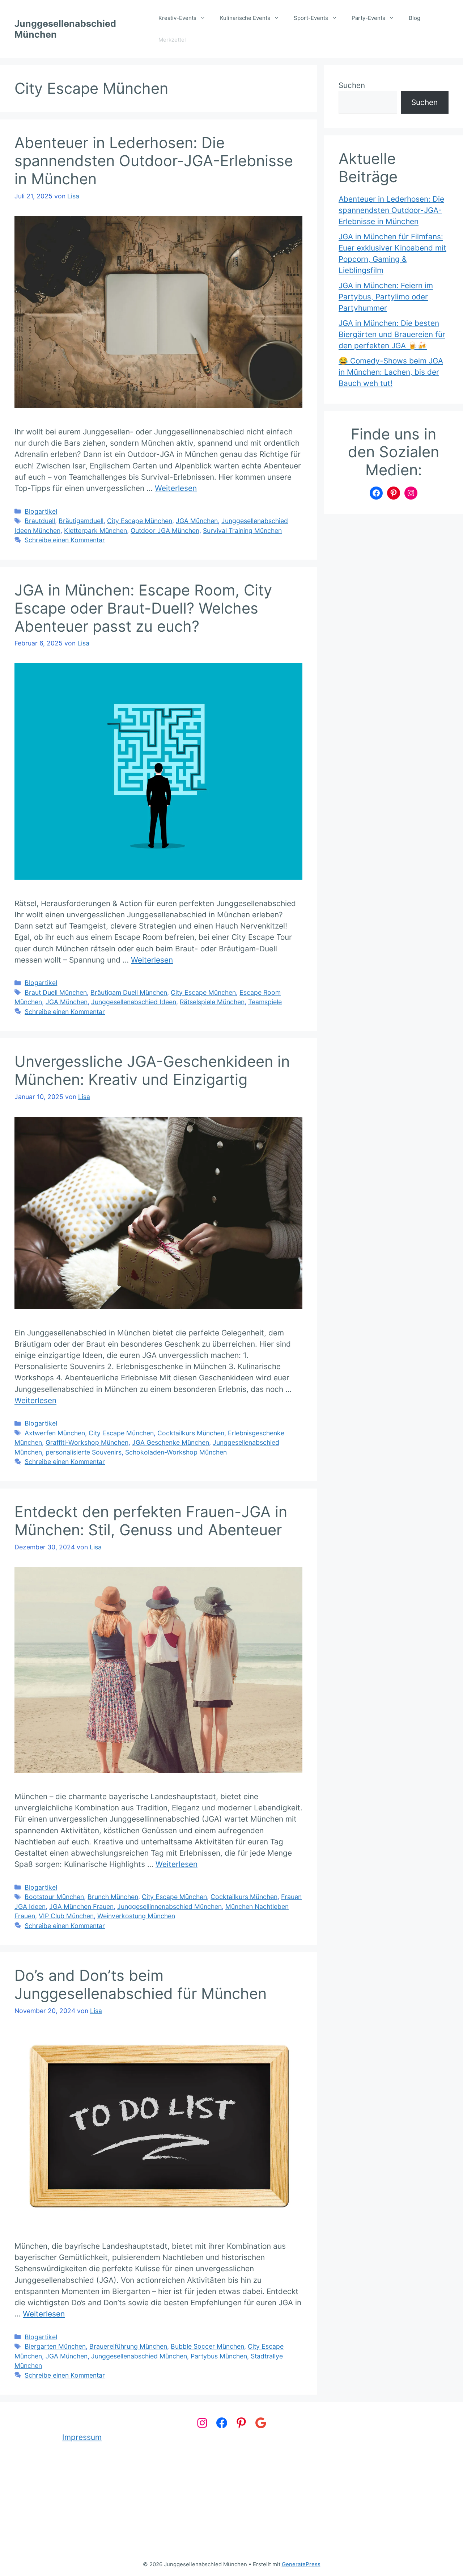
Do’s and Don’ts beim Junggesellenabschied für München (141, 1984)
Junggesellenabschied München (139, 2356)
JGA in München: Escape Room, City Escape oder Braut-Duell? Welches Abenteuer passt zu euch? (143, 608)
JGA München (197, 521)
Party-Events (368, 18)
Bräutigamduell (81, 521)
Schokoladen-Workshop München (176, 1452)
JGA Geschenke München (171, 1442)
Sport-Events (311, 18)
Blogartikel (41, 511)
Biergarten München (55, 2346)
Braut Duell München (56, 992)
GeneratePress (301, 2564)
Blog (415, 18)
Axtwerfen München (55, 1433)
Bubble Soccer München (207, 2346)
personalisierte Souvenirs (84, 1452)
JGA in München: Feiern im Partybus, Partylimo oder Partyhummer (386, 297)
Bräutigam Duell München (129, 992)
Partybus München (219, 2356)
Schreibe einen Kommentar (65, 540)
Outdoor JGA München (165, 531)
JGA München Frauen (81, 1906)
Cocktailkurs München (191, 1433)
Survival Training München (242, 531)
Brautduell (40, 521)
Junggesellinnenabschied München (169, 1906)
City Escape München (140, 521)
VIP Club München (66, 1916)
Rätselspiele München (212, 1002)
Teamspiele (265, 1002)
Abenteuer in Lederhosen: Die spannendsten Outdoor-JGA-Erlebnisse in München (154, 161)
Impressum (82, 2437)
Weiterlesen (176, 488)
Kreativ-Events (177, 18)
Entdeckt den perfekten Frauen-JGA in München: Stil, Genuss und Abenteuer (151, 1521)
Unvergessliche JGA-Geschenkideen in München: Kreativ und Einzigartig (152, 1070)
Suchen (352, 85)
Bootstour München (54, 1897)
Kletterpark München (95, 531)
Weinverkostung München (136, 1916)
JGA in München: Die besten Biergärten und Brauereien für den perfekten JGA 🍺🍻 (392, 334)
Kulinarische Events (245, 18)
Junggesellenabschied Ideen (134, 1002)
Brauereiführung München (128, 2346)
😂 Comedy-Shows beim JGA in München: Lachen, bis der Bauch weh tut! (391, 372)
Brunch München (113, 1897)
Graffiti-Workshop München (87, 1442)
